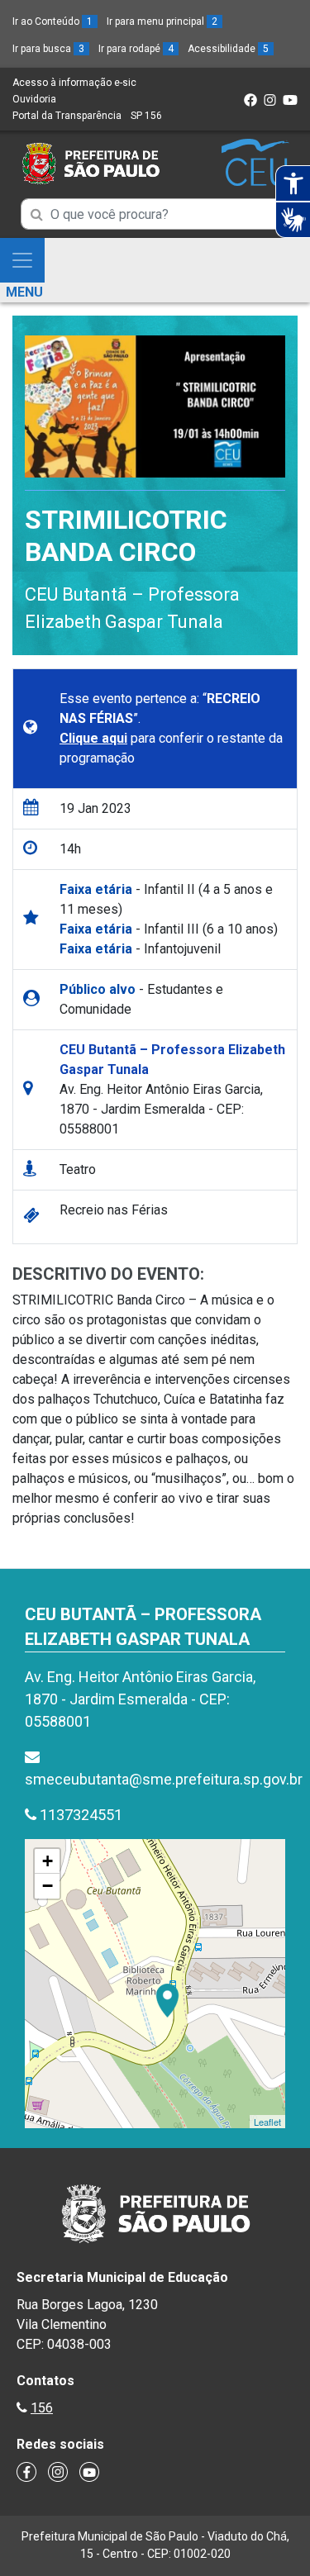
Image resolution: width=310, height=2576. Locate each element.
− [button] (48, 1886)
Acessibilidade (228, 49)
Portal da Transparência (67, 116)
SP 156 (146, 116)
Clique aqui (93, 738)
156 (42, 2408)
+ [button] (48, 1861)
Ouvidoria (34, 99)
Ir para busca (48, 49)
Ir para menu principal (162, 21)
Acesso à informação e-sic (74, 83)
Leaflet (267, 2122)
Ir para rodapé (136, 49)
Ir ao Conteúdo (52, 21)
